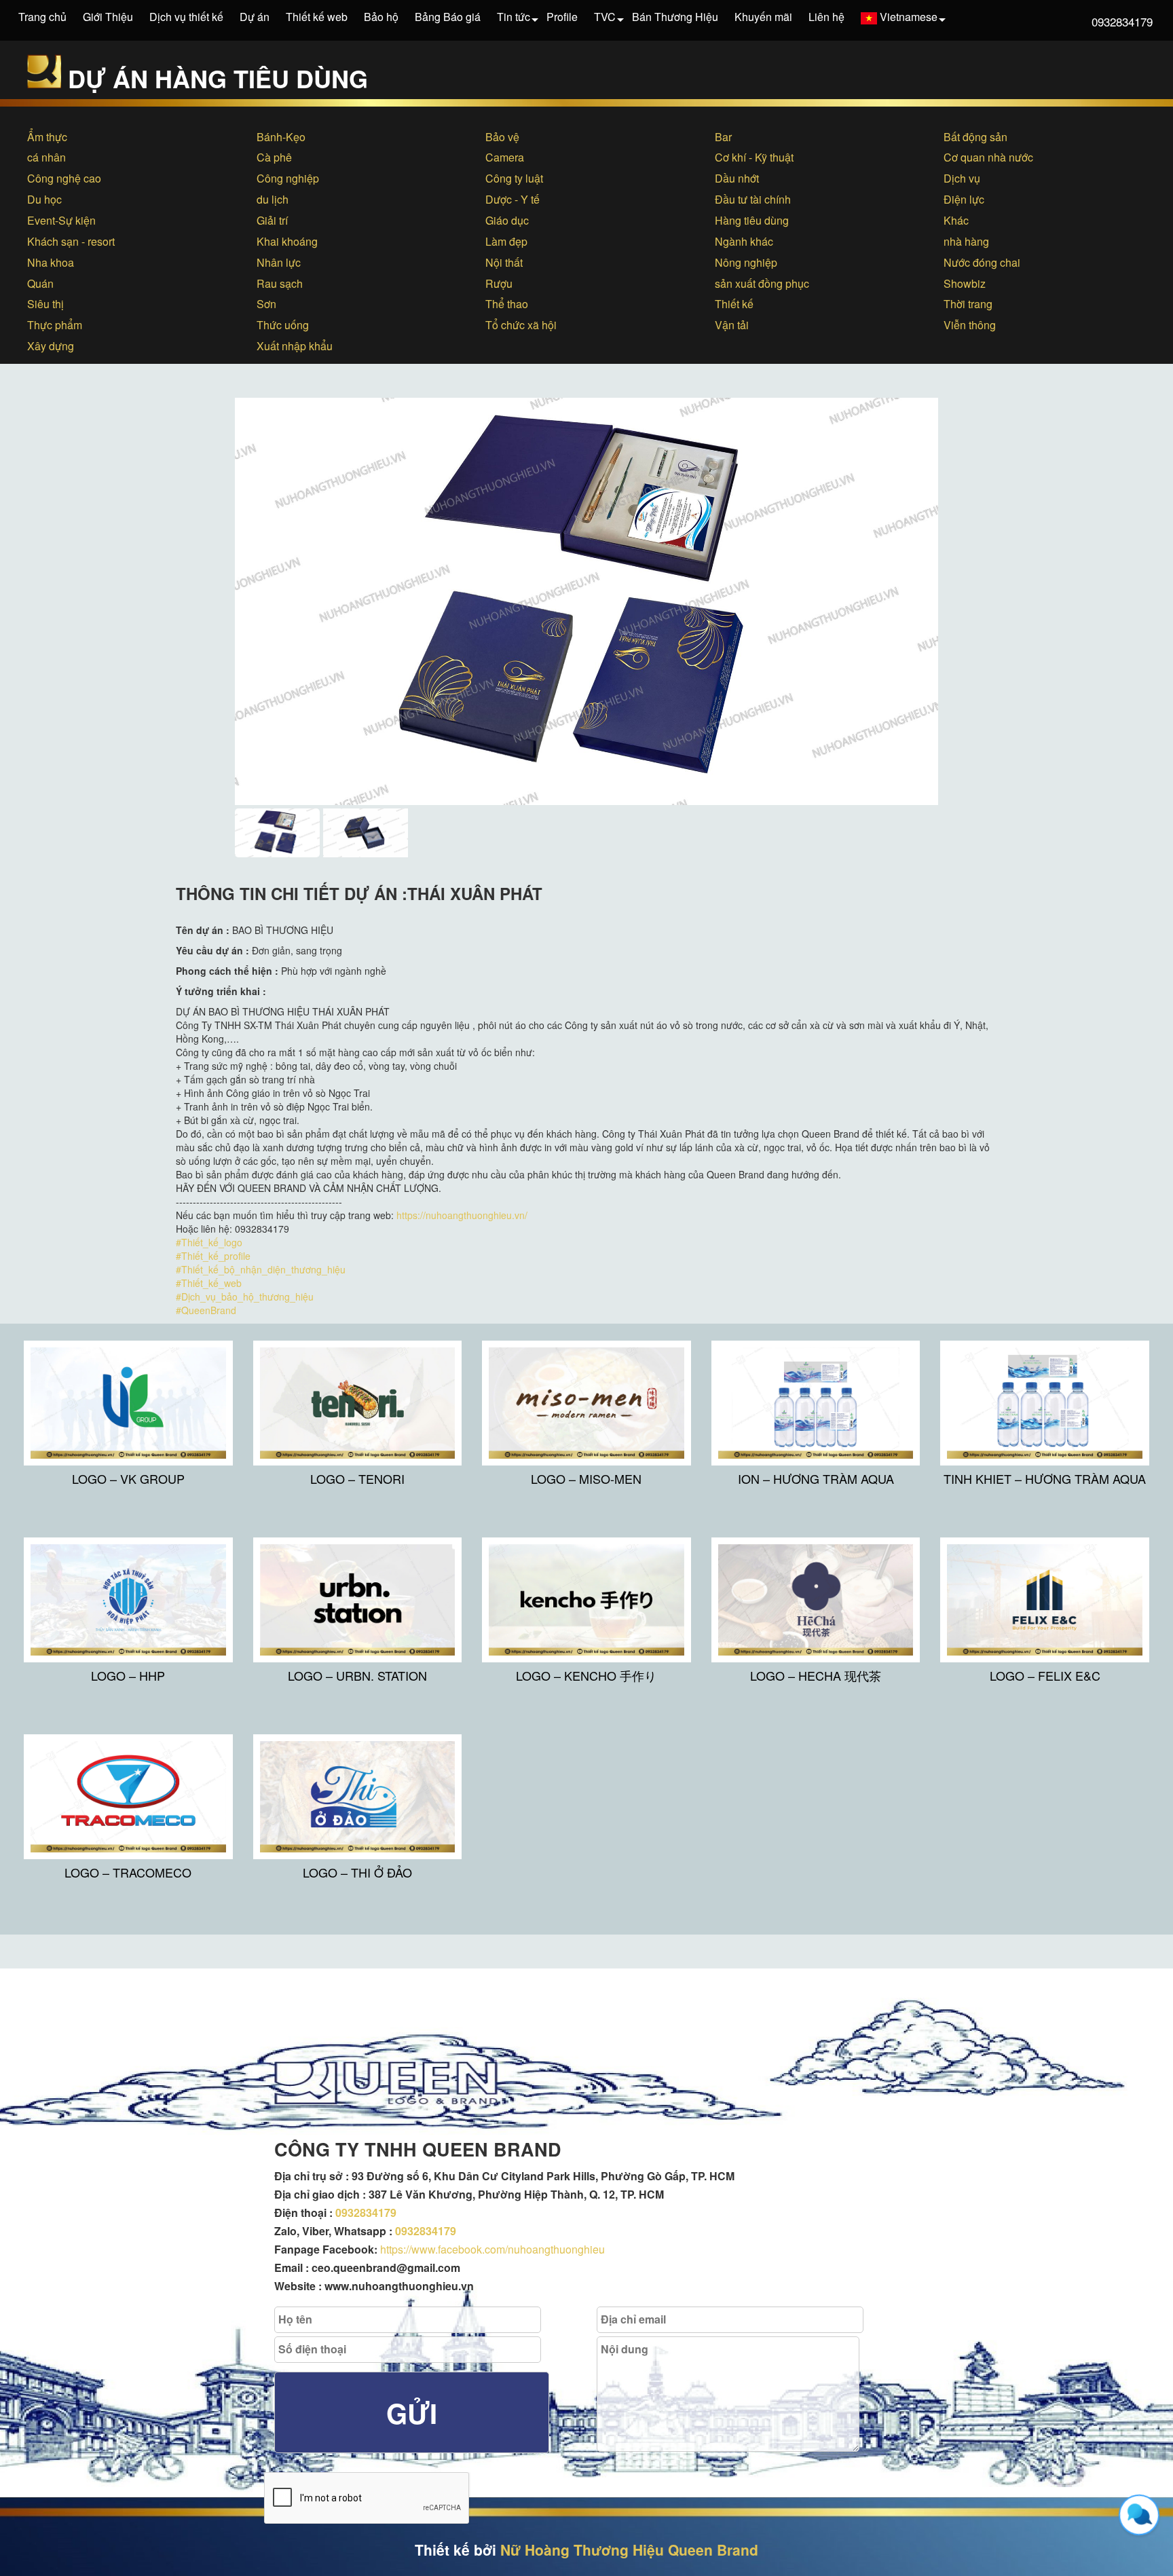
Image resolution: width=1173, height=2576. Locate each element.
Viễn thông (970, 325)
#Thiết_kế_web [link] (209, 1283)
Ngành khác (744, 241)
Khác (956, 220)
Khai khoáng (287, 241)
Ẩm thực (47, 137)
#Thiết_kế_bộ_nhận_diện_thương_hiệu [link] (261, 1269)
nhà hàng (966, 241)
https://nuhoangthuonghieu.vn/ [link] (462, 1215)
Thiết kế (734, 304)
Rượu (499, 283)
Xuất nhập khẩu (295, 346)
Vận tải (732, 325)
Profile (562, 17)
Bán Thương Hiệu (675, 17)
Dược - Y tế (513, 199)
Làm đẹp (506, 241)
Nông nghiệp (746, 262)
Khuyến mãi (763, 17)
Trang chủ (42, 17)
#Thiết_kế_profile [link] (213, 1256)
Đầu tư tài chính (753, 199)
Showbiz (965, 283)
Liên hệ (826, 17)
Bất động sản (975, 137)
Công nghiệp (288, 178)
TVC (605, 17)
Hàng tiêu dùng (752, 220)
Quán (40, 283)
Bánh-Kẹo (281, 137)
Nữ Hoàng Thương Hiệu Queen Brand (629, 2550)
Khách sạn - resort (71, 241)
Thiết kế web (317, 17)
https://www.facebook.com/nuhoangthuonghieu (492, 2249)
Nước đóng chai (982, 262)
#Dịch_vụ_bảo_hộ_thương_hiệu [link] (245, 1296)
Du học (44, 199)
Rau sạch (280, 283)
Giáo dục (507, 220)
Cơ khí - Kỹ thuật (754, 157)
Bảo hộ (381, 17)
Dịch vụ (962, 178)
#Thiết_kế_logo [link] (209, 1242)
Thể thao (507, 304)
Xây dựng (51, 346)
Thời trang (968, 304)
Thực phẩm (55, 325)
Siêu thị (45, 304)
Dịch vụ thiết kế (186, 17)
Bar (723, 137)
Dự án (255, 17)
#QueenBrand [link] (206, 1310)
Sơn (266, 304)
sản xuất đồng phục (762, 283)
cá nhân (46, 157)
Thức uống (283, 325)
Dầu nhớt (737, 178)
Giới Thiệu (108, 17)
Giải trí (272, 220)
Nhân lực (279, 262)
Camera (505, 157)
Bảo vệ (502, 137)
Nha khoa (51, 262)
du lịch (273, 199)
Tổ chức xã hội (521, 325)
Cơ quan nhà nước (988, 157)
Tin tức (514, 17)
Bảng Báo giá (448, 17)
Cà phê (274, 157)
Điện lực (964, 199)
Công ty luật (514, 178)
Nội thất (504, 262)
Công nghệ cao (64, 178)
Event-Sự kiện (61, 220)
